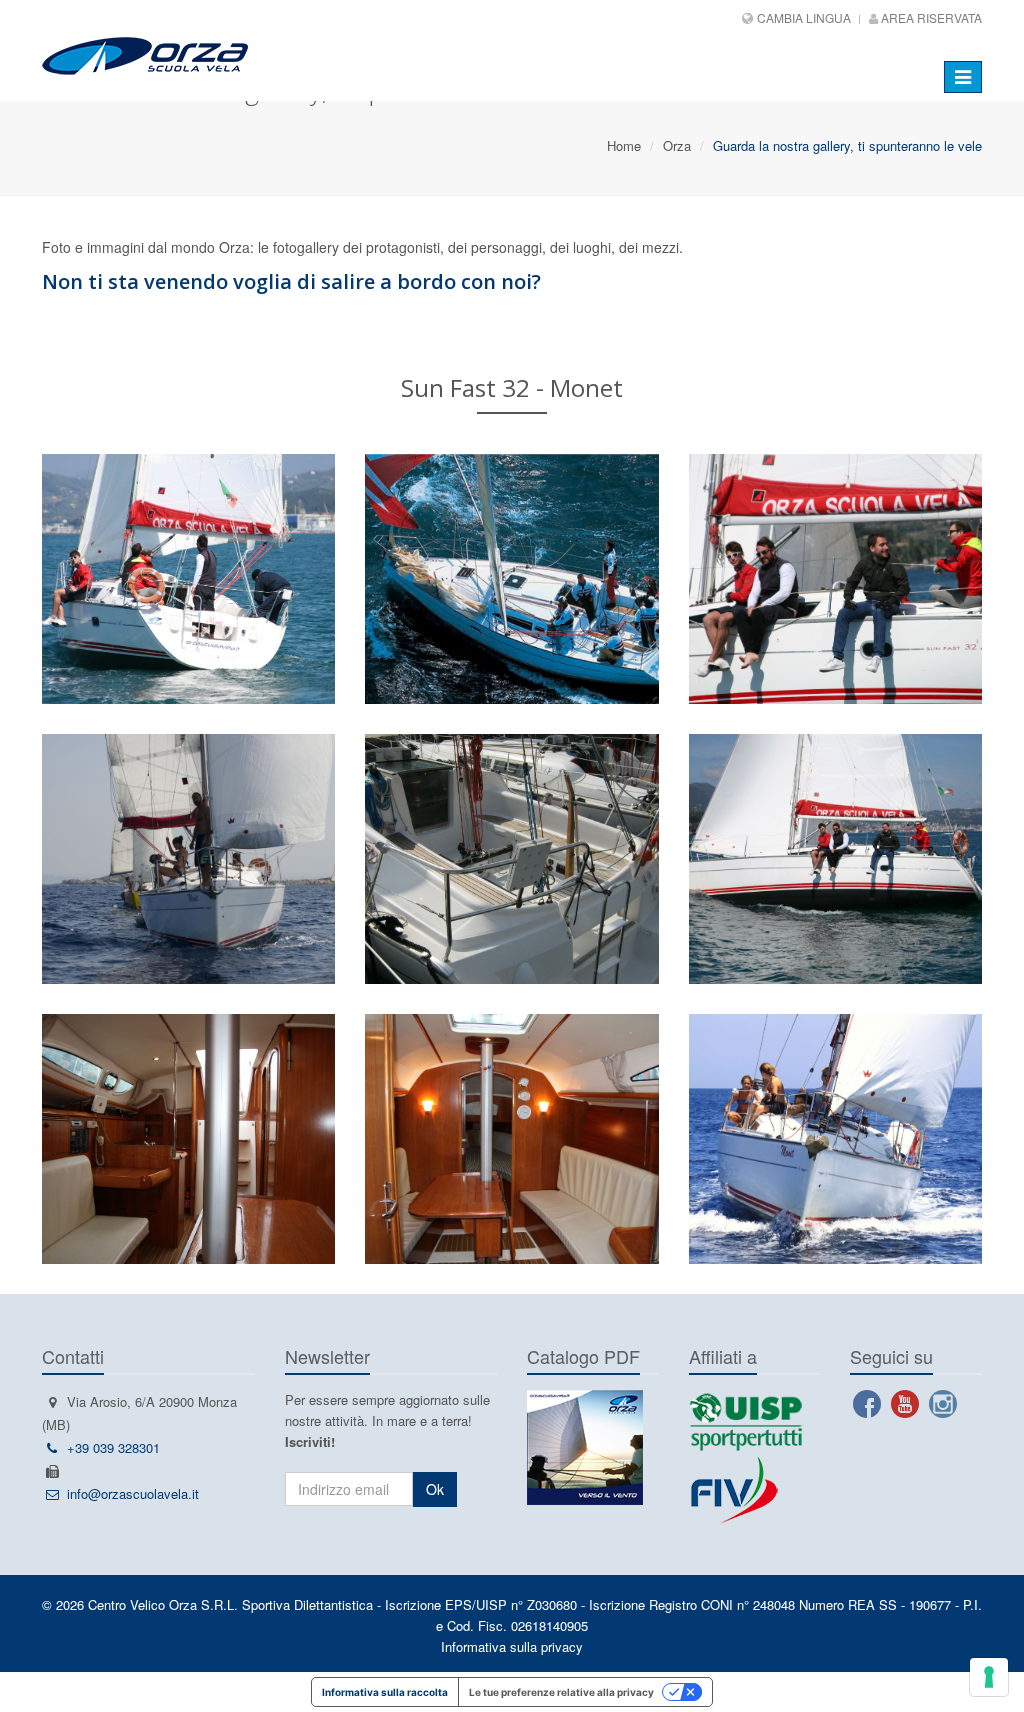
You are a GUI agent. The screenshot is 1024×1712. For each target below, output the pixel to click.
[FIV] (755, 1490)
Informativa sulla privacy (512, 1646)
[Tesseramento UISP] (745, 1420)
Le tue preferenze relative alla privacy (561, 1692)
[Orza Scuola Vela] (243, 50)
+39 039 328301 (113, 1447)
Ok (435, 1489)
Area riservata (930, 17)
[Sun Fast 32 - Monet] (511, 579)
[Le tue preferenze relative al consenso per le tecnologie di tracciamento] (989, 1677)
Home (624, 145)
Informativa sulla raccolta (385, 1692)
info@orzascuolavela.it (133, 1493)
